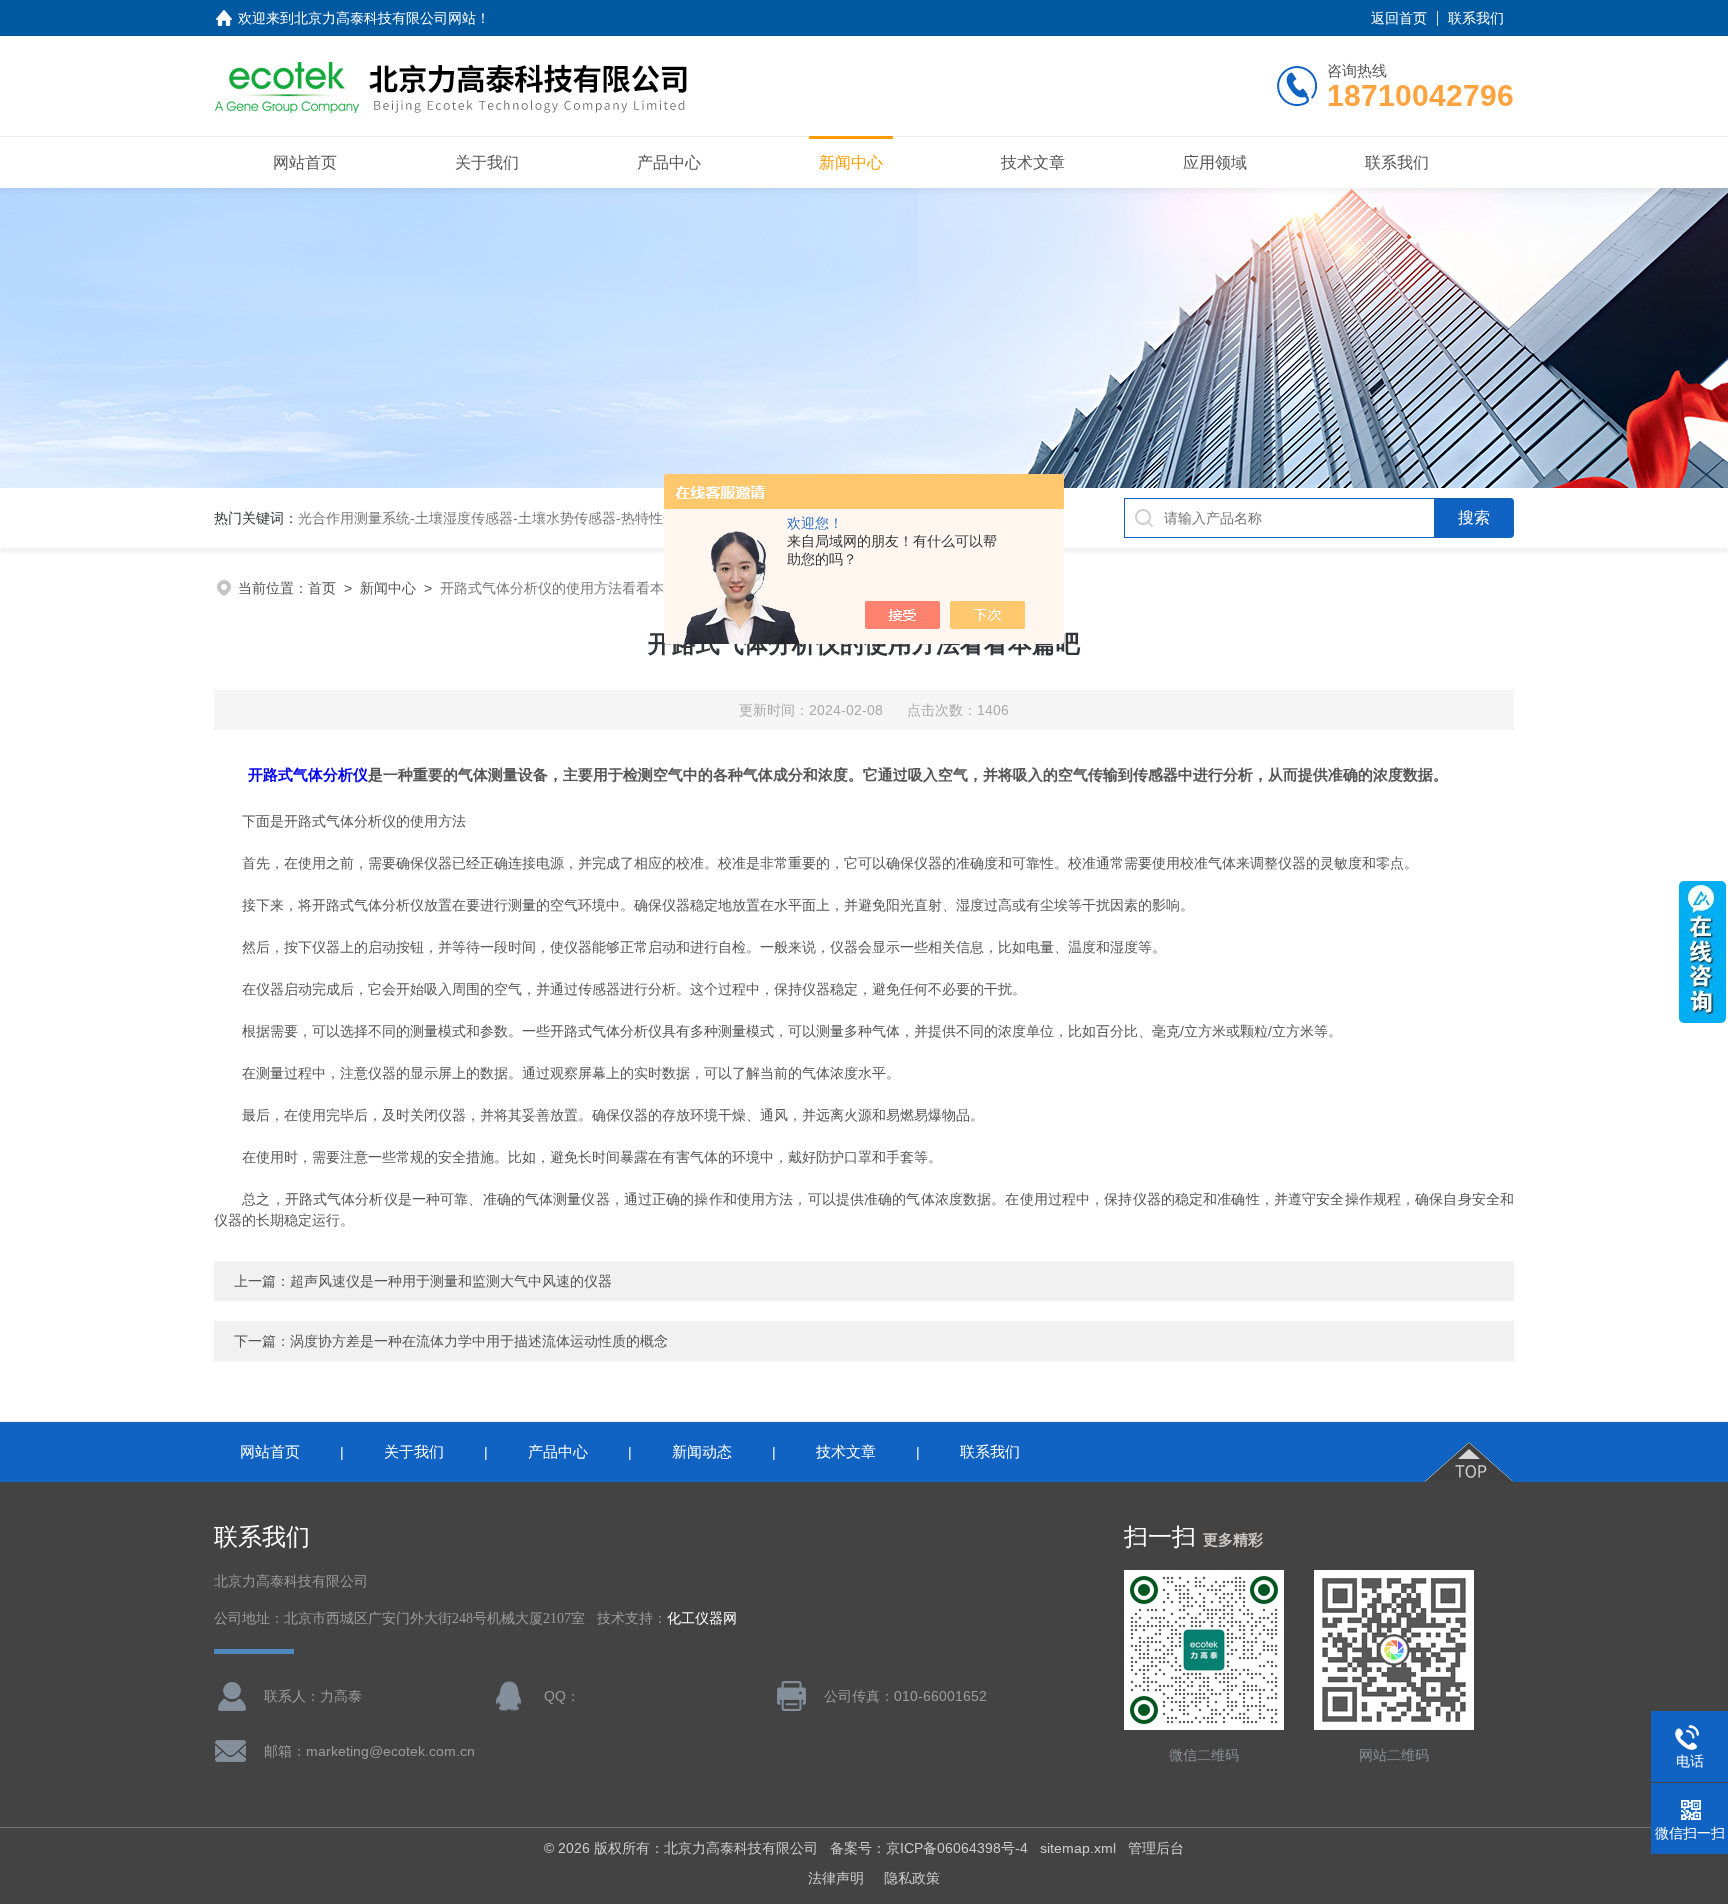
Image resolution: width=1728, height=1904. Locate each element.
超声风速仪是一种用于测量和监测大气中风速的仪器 (451, 1281)
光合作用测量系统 (354, 518)
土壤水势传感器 (567, 518)
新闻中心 (851, 162)
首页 (322, 588)
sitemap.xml (1078, 1848)
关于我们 (487, 162)
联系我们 (1476, 18)
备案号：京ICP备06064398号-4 (929, 1848)
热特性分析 (656, 518)
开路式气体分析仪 (308, 774)
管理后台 (1156, 1848)
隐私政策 (912, 1878)
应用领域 (1215, 162)
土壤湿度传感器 (464, 518)
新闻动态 (702, 1451)
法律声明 (836, 1878)
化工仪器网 (702, 1618)
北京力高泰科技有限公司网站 (385, 18)
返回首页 (1399, 18)
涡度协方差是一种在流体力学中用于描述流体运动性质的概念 (479, 1341)
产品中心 (669, 162)
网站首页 (305, 162)
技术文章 (1033, 162)
